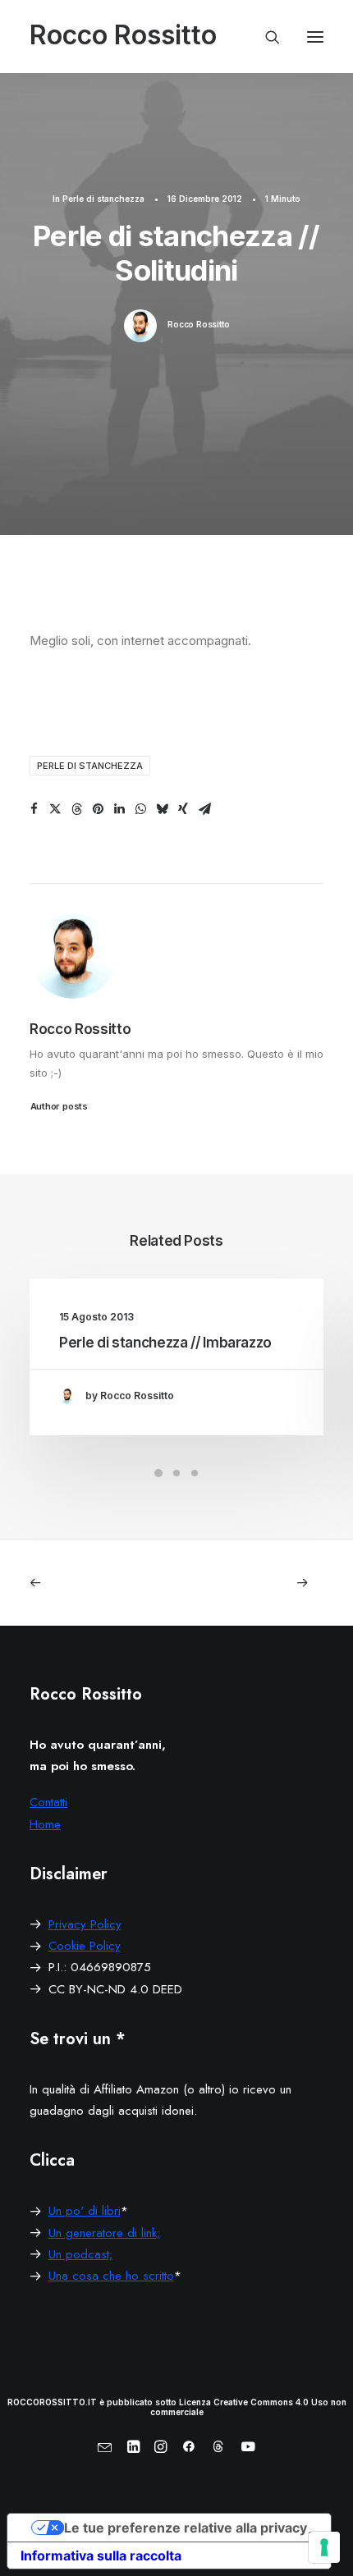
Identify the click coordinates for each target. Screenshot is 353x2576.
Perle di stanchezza (103, 199)
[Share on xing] (183, 809)
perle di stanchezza (90, 766)
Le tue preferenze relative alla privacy (186, 2528)
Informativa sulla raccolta (101, 2555)
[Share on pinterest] (98, 809)
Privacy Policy (85, 1924)
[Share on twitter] (55, 809)
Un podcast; (80, 2254)
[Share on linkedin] (119, 809)
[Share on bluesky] (162, 809)
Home (45, 1824)
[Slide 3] (195, 1473)
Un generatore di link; (104, 2233)
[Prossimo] (265, 1583)
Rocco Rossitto (198, 324)
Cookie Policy (85, 1946)
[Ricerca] (265, 37)
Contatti (48, 1802)
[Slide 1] (158, 1473)
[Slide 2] (176, 1473)
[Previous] (88, 1583)
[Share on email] (204, 809)
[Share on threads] (76, 809)
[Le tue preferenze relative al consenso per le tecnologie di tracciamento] (324, 2547)
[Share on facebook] (34, 809)
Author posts (59, 1105)
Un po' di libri (85, 2211)
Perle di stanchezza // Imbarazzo (165, 1343)
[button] (315, 37)
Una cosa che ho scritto (111, 2276)
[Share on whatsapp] (140, 809)
